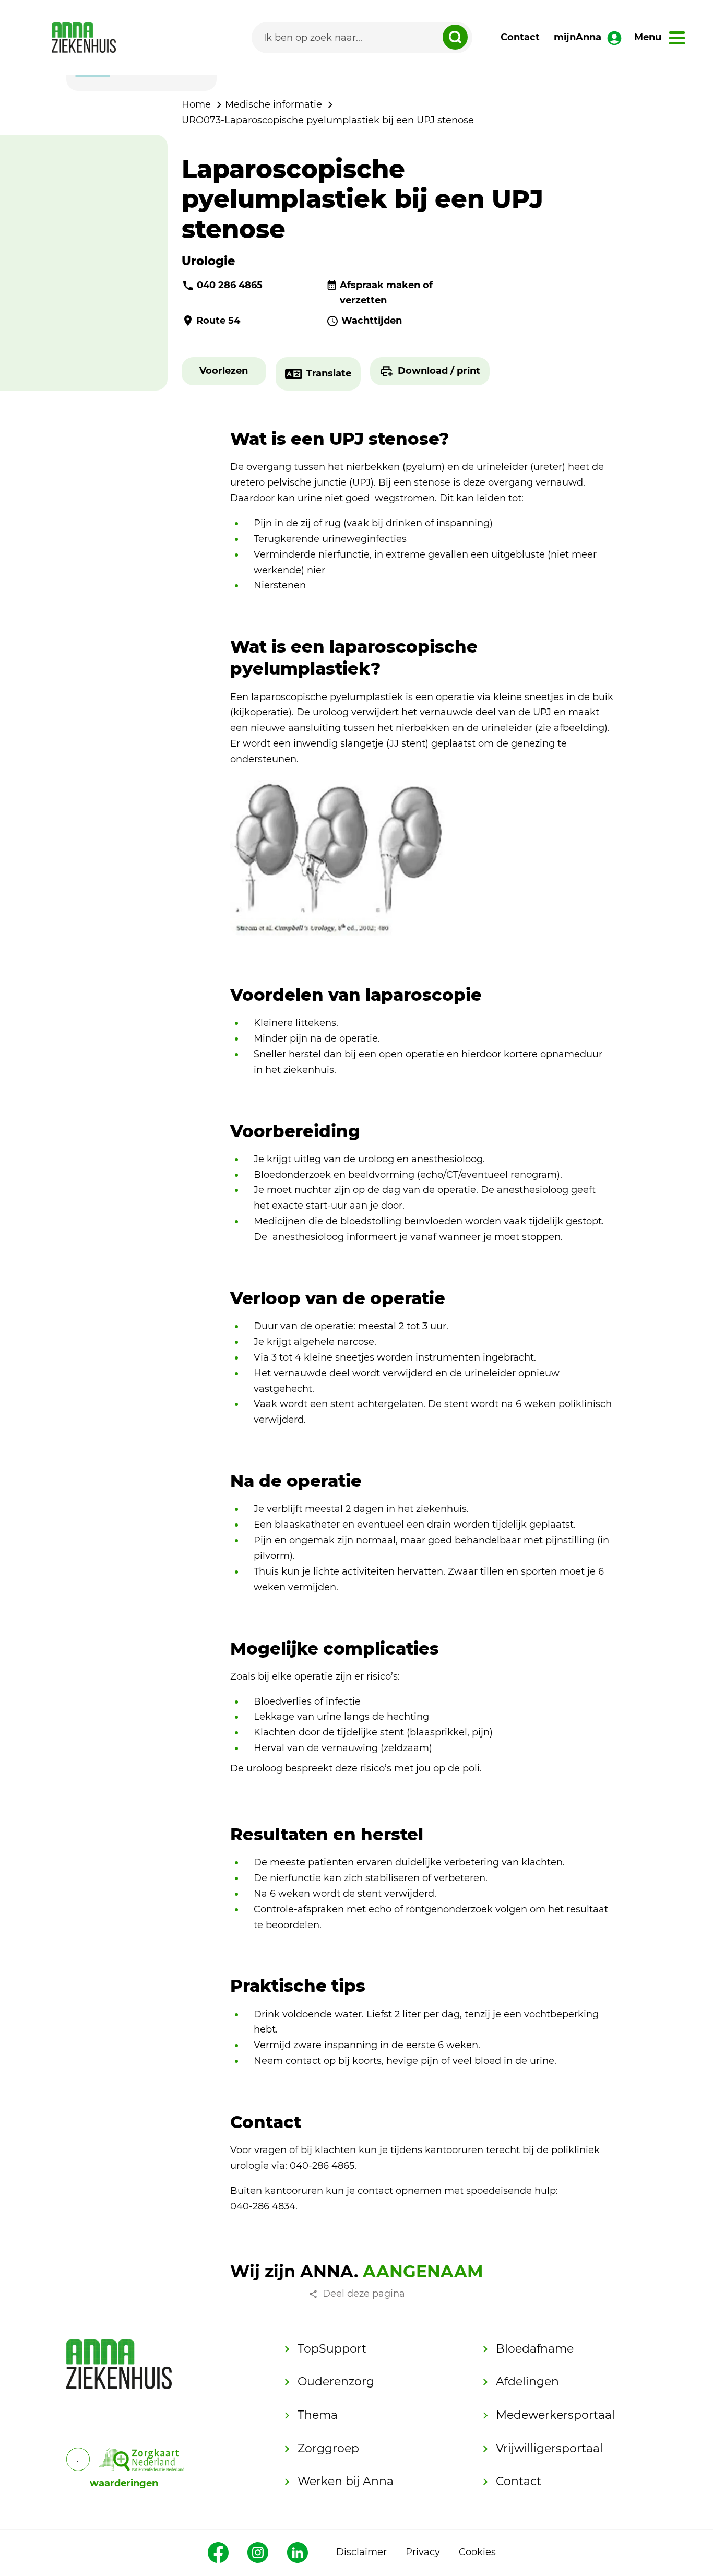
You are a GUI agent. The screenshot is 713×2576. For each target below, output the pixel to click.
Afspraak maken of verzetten (386, 293)
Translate (329, 373)
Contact (520, 37)
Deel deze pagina (364, 2294)
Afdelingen (527, 2382)
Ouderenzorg (336, 2382)
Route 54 (218, 321)
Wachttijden (372, 321)
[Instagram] (258, 2553)
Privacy (423, 2552)
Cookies (477, 2552)
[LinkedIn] (298, 2553)
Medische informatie (274, 104)
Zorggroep (328, 2448)
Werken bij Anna (346, 2481)
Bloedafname (535, 2349)
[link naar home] (84, 38)
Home (196, 104)
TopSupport (332, 2349)
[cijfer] (142, 2459)
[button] (224, 371)
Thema (318, 2415)
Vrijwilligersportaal (549, 2448)
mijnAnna (578, 37)
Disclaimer (361, 2552)
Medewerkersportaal (555, 2415)
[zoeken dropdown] (455, 37)
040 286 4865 (230, 285)
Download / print (439, 371)
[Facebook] (218, 2553)
